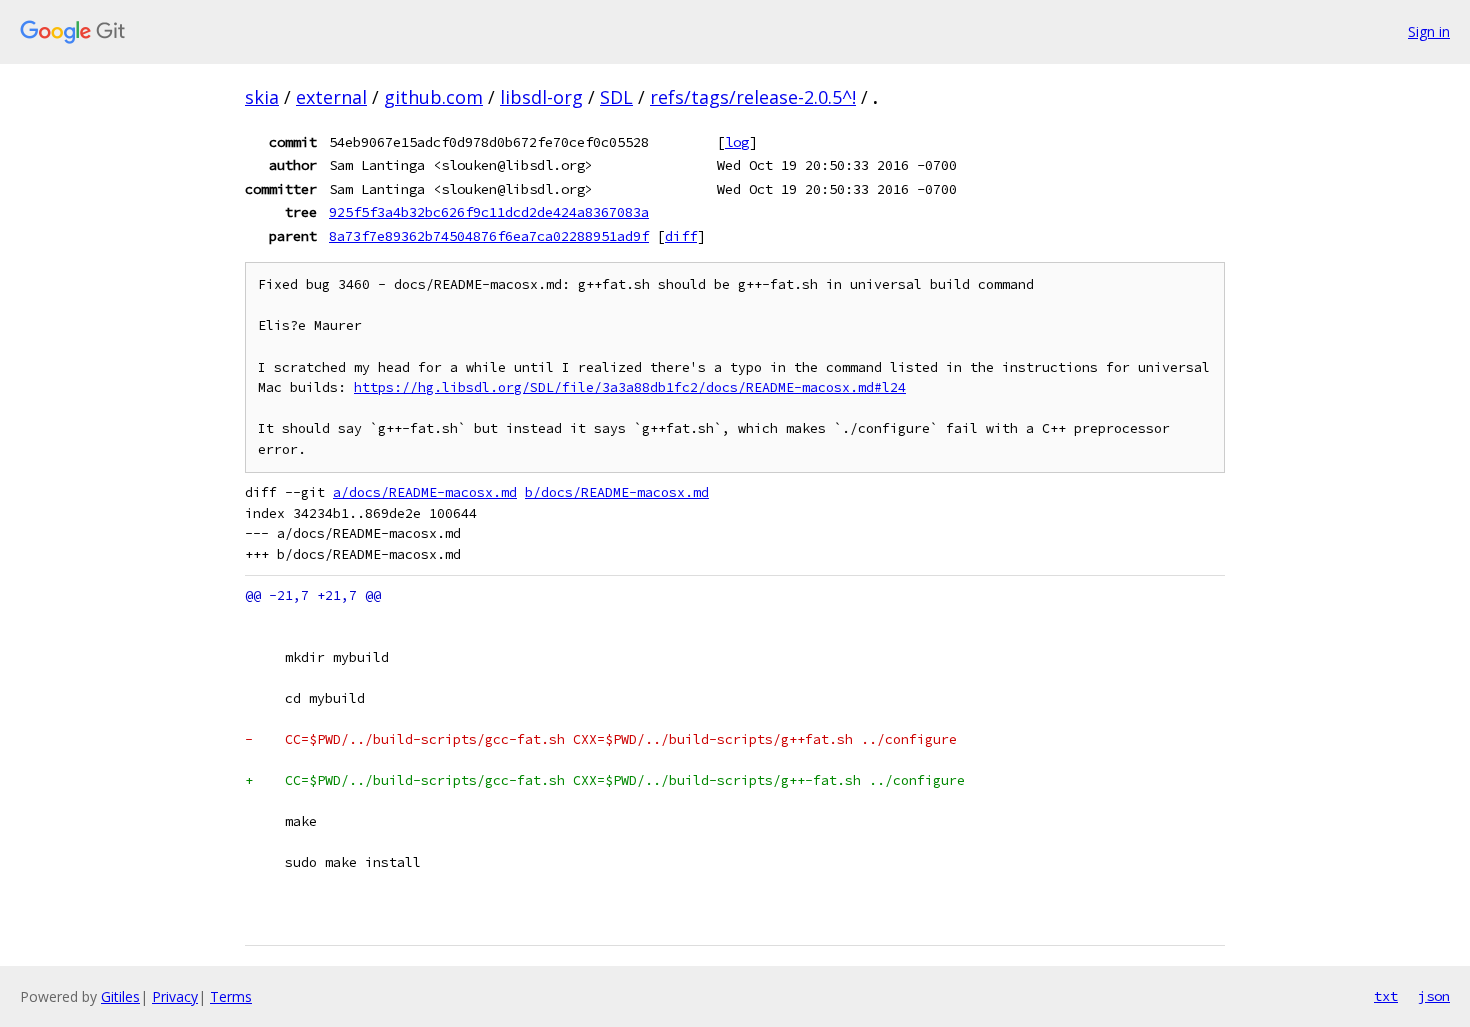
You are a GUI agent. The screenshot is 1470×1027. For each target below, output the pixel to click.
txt (1386, 996)
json (1434, 996)
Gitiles (120, 996)
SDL (616, 97)
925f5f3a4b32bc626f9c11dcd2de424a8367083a (489, 212)
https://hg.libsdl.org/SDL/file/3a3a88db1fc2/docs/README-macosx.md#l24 (630, 387)
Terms (231, 996)
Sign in (1429, 31)
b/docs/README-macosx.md (617, 492)
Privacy (175, 996)
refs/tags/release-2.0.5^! (753, 97)
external (331, 97)
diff (681, 236)
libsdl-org (541, 97)
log (737, 142)
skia (262, 97)
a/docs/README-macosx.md (425, 492)
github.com (433, 97)
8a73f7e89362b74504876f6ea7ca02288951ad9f (489, 236)
